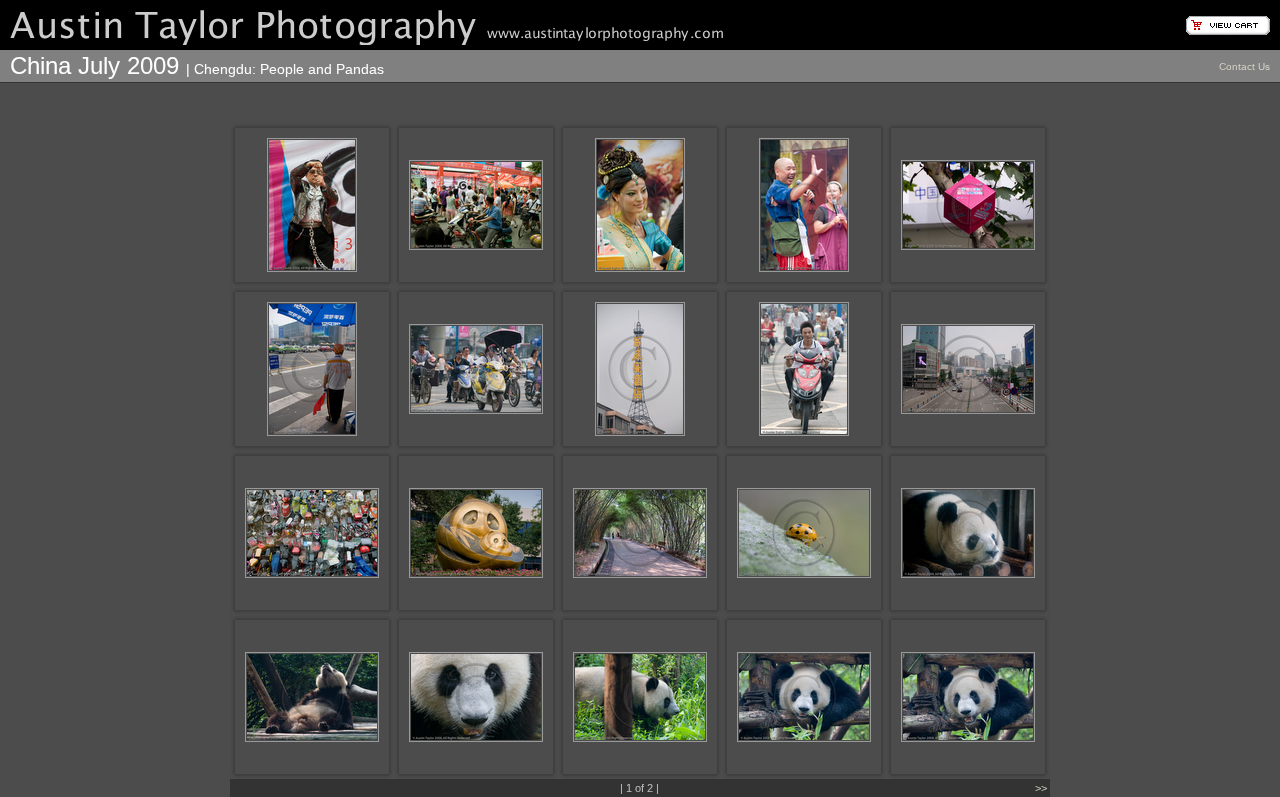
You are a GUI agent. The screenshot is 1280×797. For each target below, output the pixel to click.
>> (1041, 788)
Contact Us (1244, 66)
